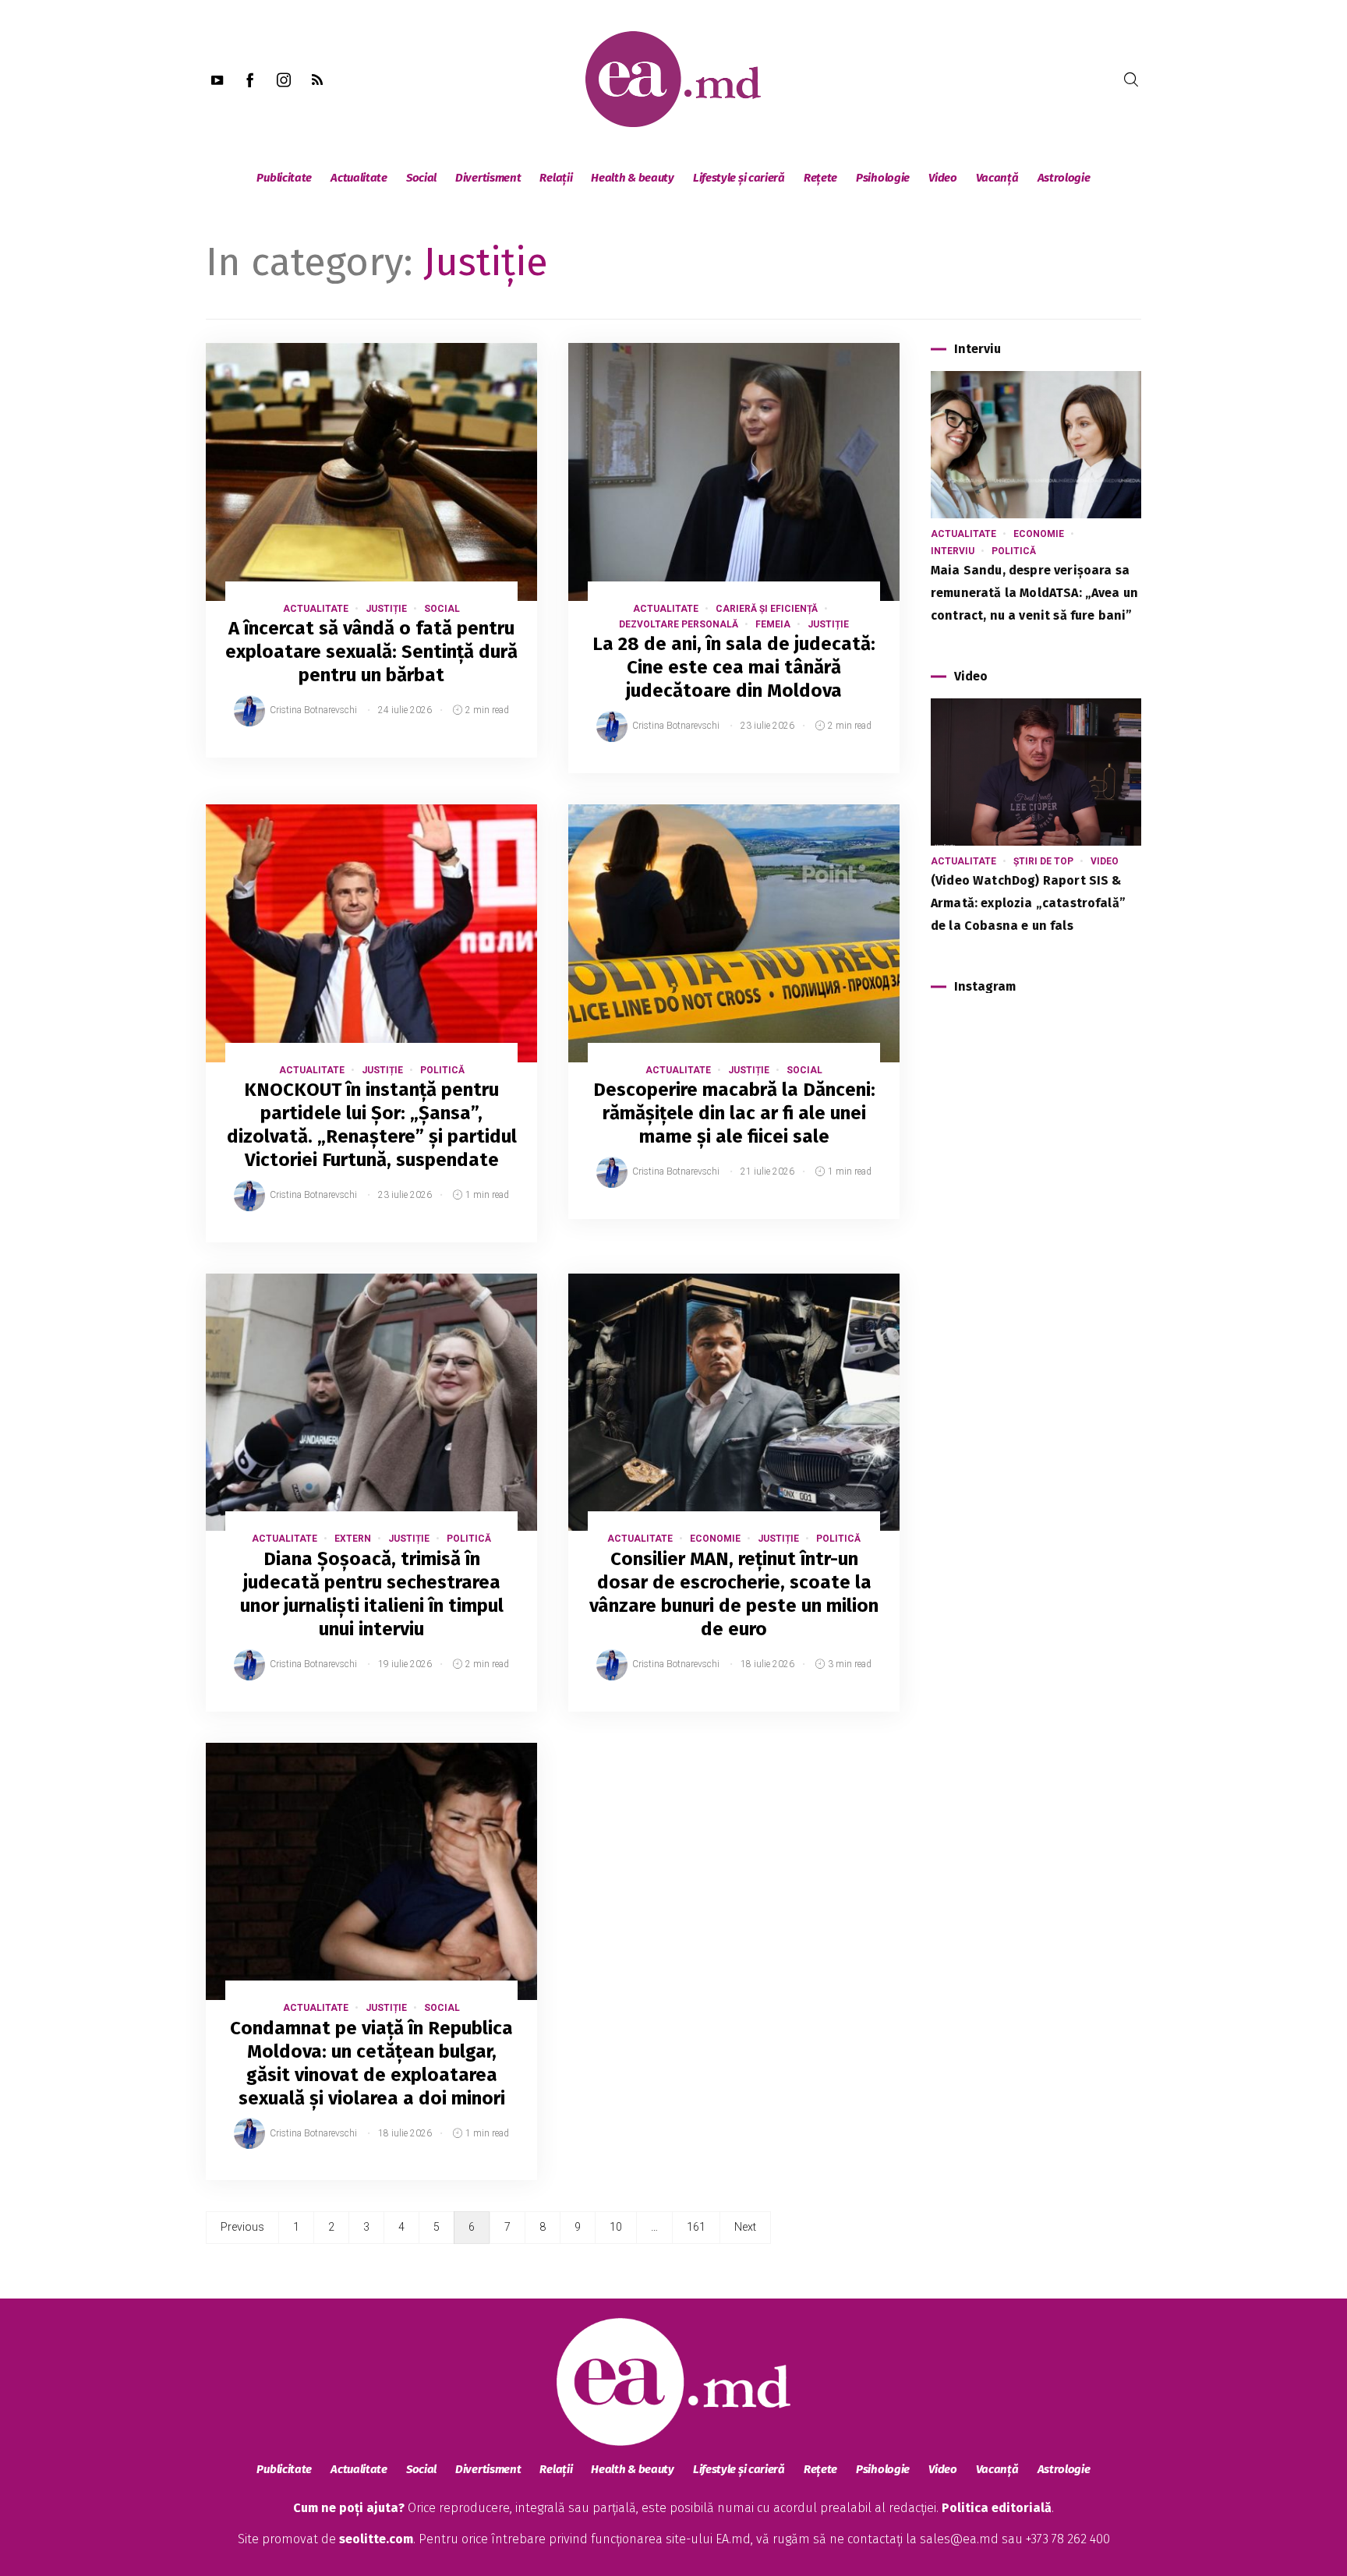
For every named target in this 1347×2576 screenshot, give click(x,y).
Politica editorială (997, 2508)
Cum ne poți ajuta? (349, 2508)
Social (421, 178)
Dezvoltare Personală (679, 624)
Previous (242, 2227)
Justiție (386, 609)
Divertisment (488, 178)
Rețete (820, 178)
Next (745, 2227)
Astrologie (1064, 178)
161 (696, 2227)
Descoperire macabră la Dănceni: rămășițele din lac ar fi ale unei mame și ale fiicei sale (734, 1113)
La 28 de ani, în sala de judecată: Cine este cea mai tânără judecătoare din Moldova (734, 667)
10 (616, 2227)
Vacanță (997, 178)
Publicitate (284, 178)
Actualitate (359, 178)
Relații (556, 178)
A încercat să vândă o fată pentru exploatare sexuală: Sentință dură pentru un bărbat (371, 652)
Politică (442, 1070)
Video (943, 178)
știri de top (1043, 861)
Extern (353, 1539)
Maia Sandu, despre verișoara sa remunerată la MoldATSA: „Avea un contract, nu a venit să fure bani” (1034, 593)
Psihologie (883, 178)
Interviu (953, 551)
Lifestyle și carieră (739, 178)
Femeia (773, 624)
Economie (715, 1539)
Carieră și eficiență (767, 609)
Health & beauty (633, 178)
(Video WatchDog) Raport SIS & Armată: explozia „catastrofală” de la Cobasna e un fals (1028, 903)
